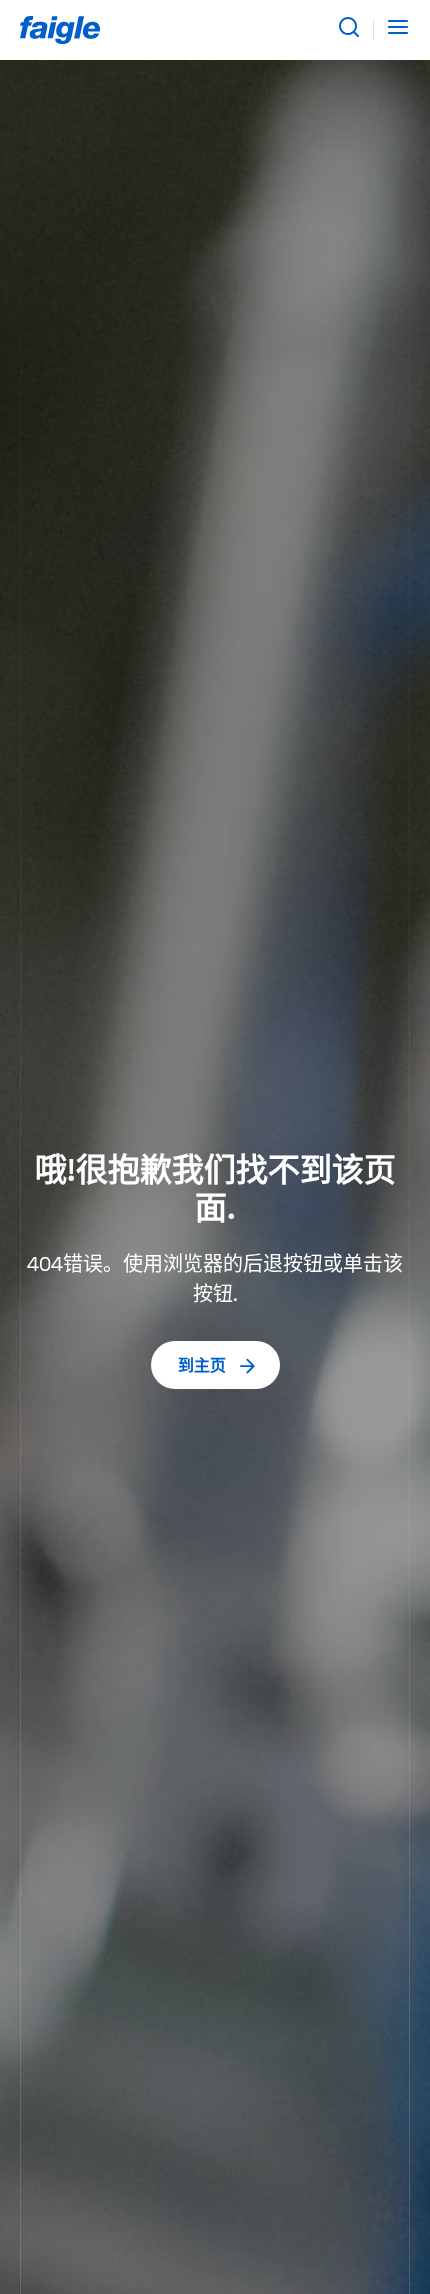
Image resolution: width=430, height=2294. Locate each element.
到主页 (202, 1367)
